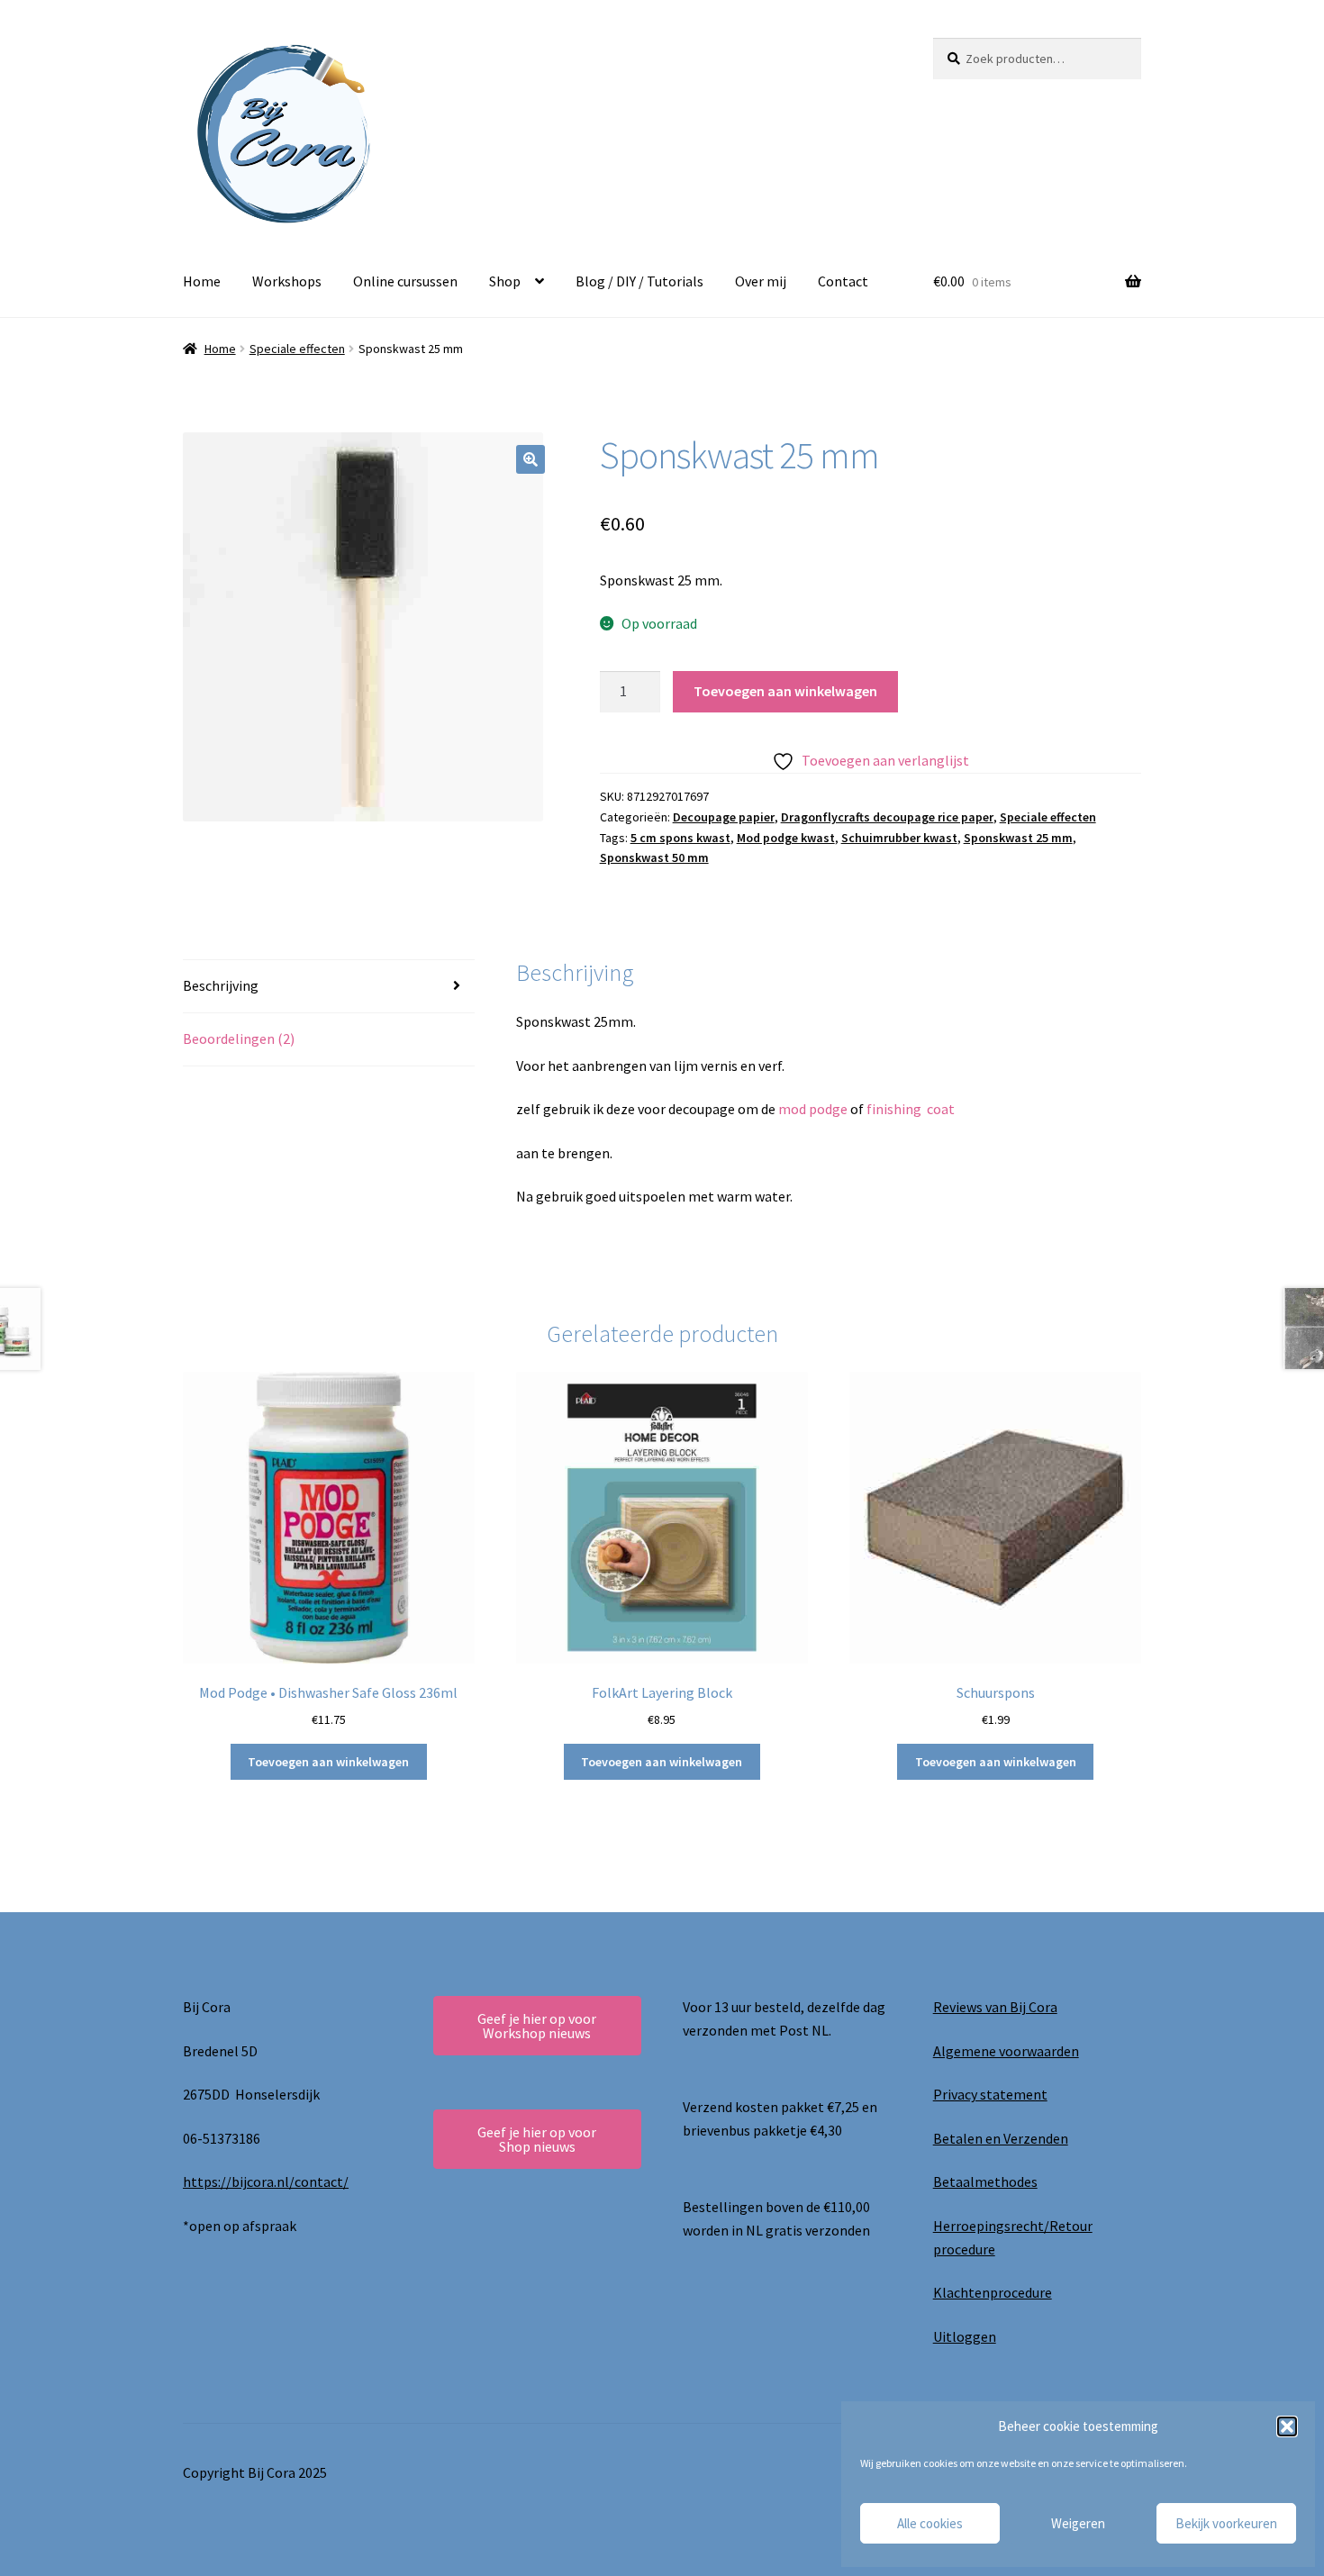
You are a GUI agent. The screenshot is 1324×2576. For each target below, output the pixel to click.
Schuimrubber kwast (899, 838)
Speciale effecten (297, 349)
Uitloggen (965, 2336)
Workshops (287, 281)
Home (202, 281)
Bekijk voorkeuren (1226, 2523)
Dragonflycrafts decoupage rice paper (887, 817)
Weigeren (1078, 2523)
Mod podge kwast (786, 838)
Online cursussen (405, 281)
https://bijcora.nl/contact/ (266, 2181)
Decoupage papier (724, 817)
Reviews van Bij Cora (995, 2007)
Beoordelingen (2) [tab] (239, 1039)
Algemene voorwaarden (1006, 2051)
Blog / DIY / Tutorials (639, 281)
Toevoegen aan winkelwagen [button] (328, 1762)
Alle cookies (930, 2523)
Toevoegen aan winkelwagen (785, 691)
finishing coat (912, 1109)
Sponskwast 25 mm (1018, 838)
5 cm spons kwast (680, 838)
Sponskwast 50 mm (654, 857)
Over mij (761, 281)
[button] (1287, 2426)
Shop (505, 281)
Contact (843, 281)
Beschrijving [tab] (221, 985)
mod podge (813, 1109)
